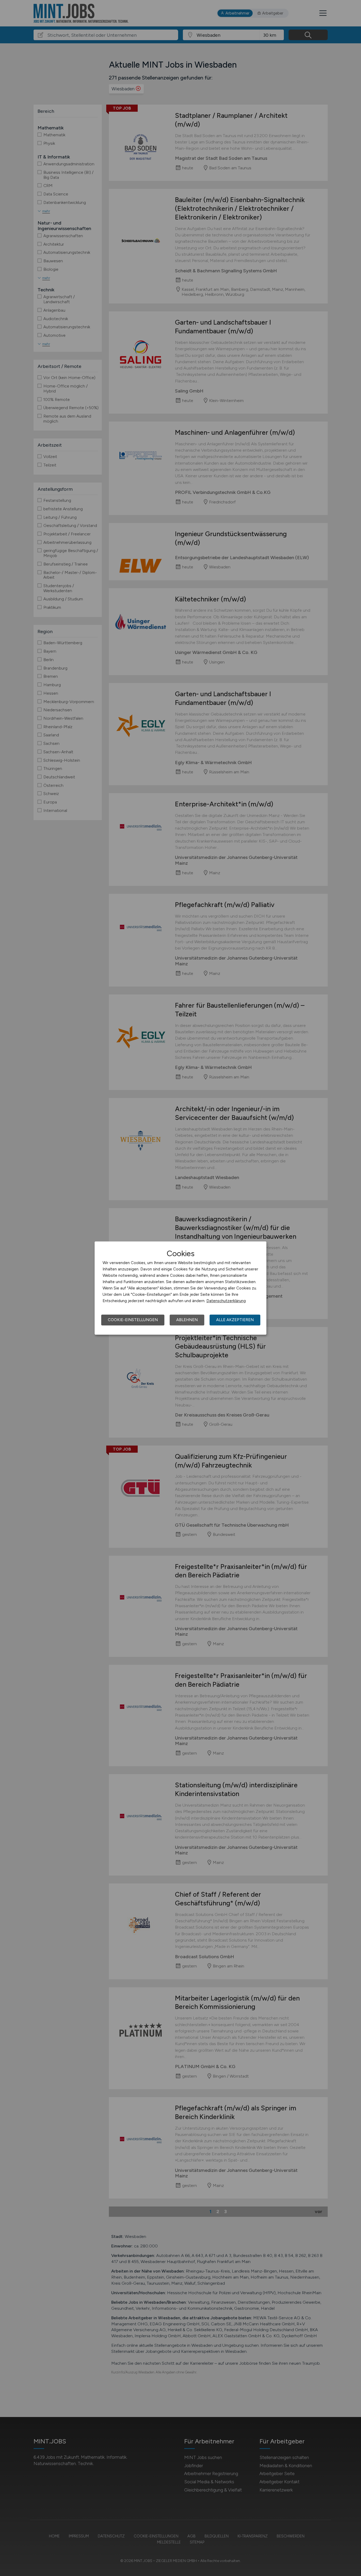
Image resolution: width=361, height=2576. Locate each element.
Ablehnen (187, 1320)
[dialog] (181, 1288)
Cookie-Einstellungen (133, 1320)
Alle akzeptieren (235, 1320)
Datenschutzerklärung (226, 1301)
